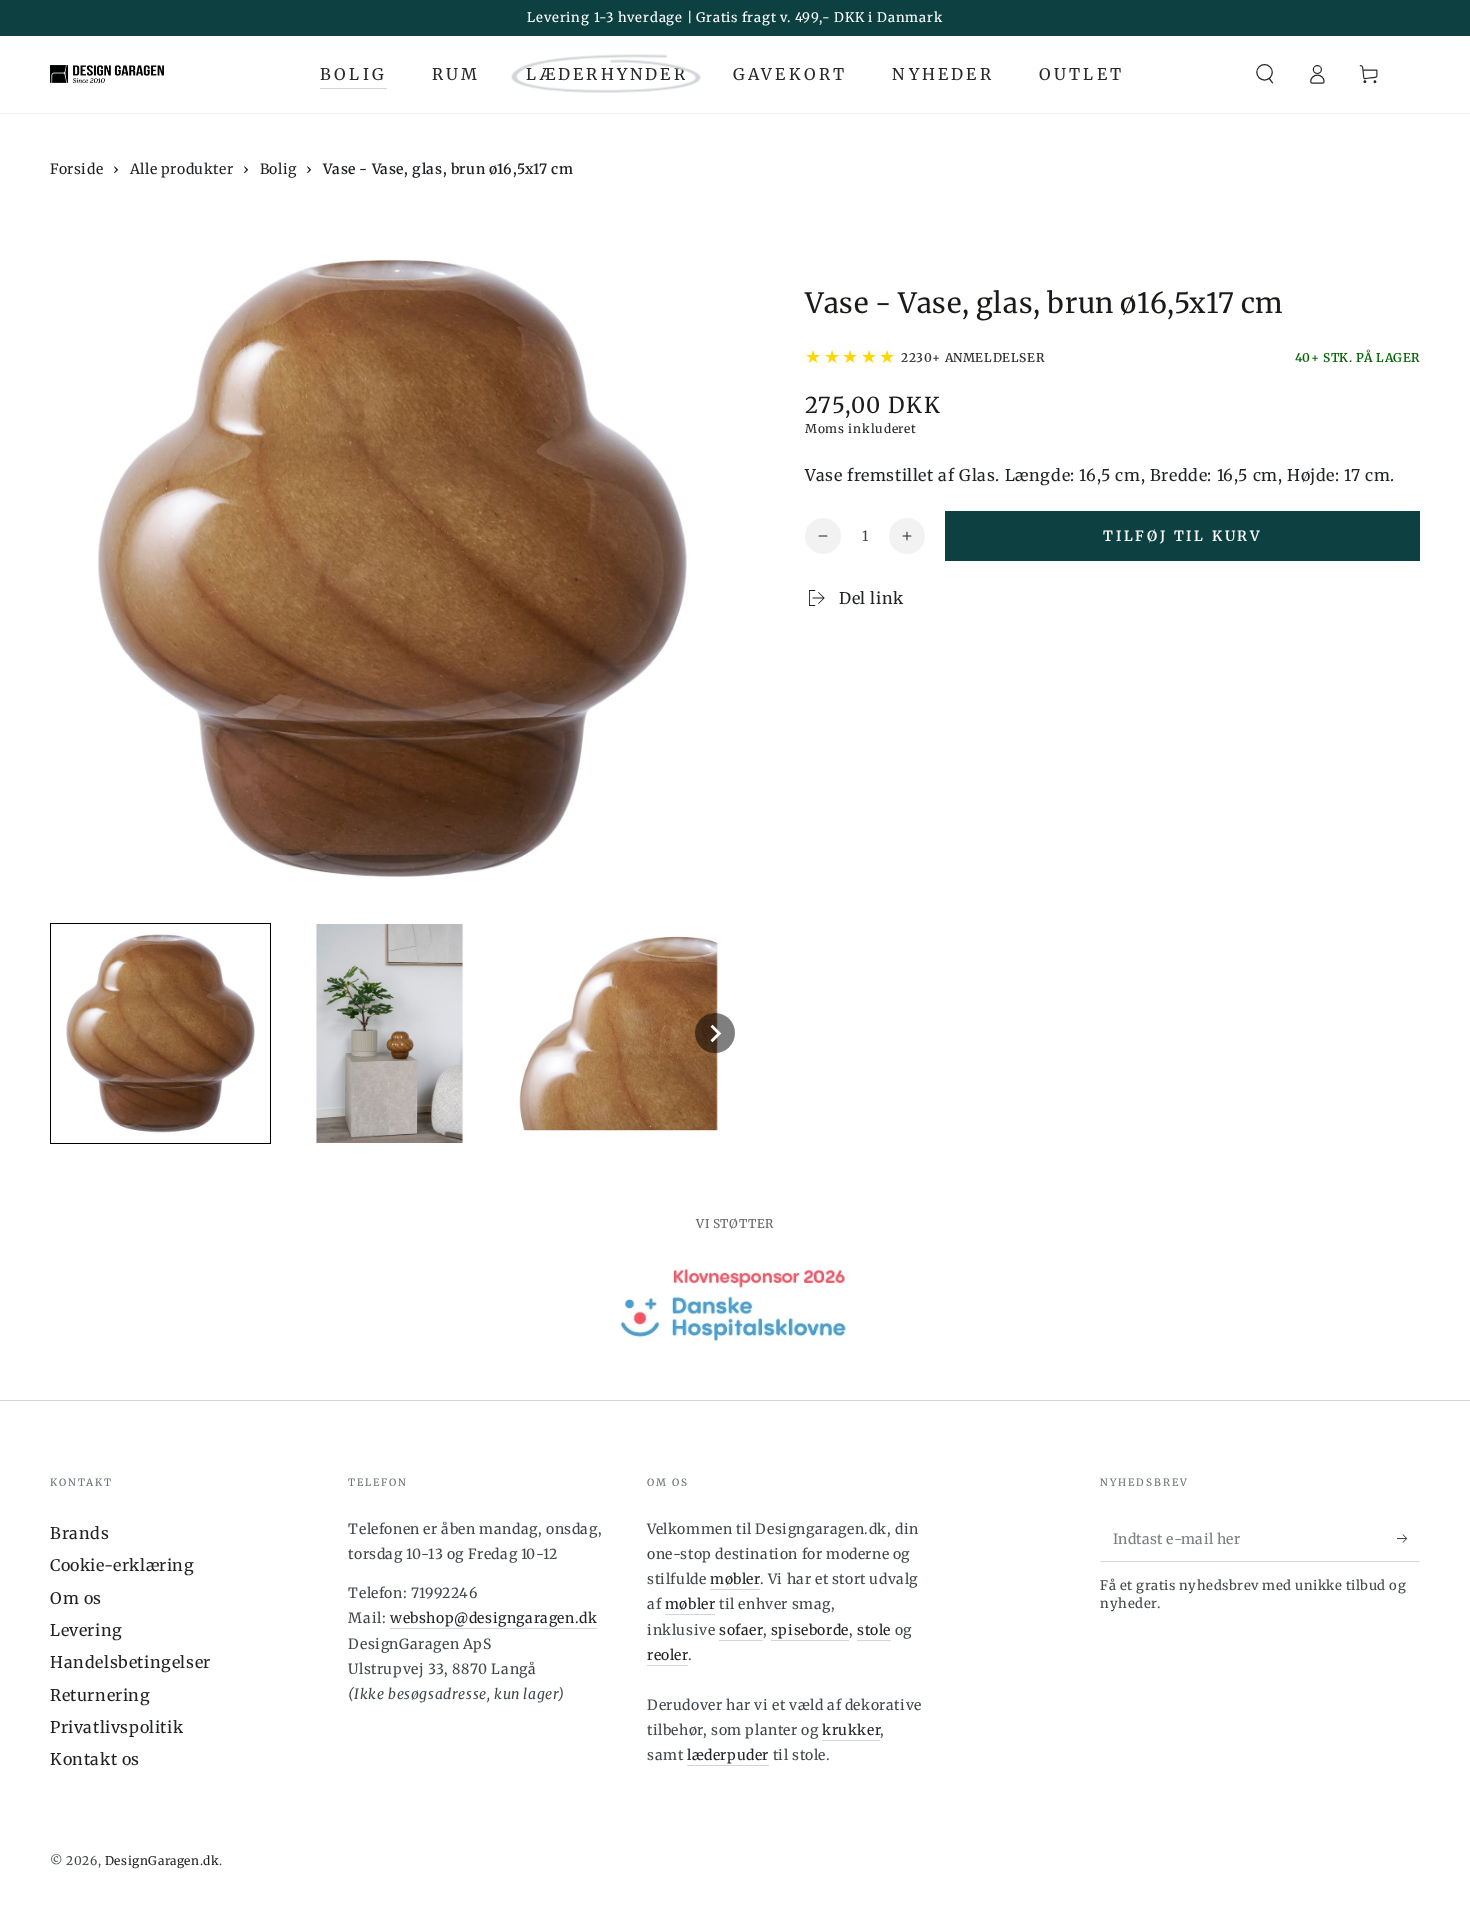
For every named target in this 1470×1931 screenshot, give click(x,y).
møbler (735, 1579)
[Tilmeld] (1408, 1539)
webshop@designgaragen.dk (493, 1618)
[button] (1265, 74)
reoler (667, 1655)
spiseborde (810, 1630)
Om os (76, 1598)
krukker (851, 1730)
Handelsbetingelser (130, 1662)
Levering (86, 1630)
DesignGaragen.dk (162, 1860)
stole (874, 1630)
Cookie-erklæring (122, 1565)
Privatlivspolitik (116, 1727)
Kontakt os (95, 1759)
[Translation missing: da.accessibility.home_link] (107, 74)
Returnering (100, 1695)
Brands (80, 1533)
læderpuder (728, 1755)
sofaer (741, 1630)
